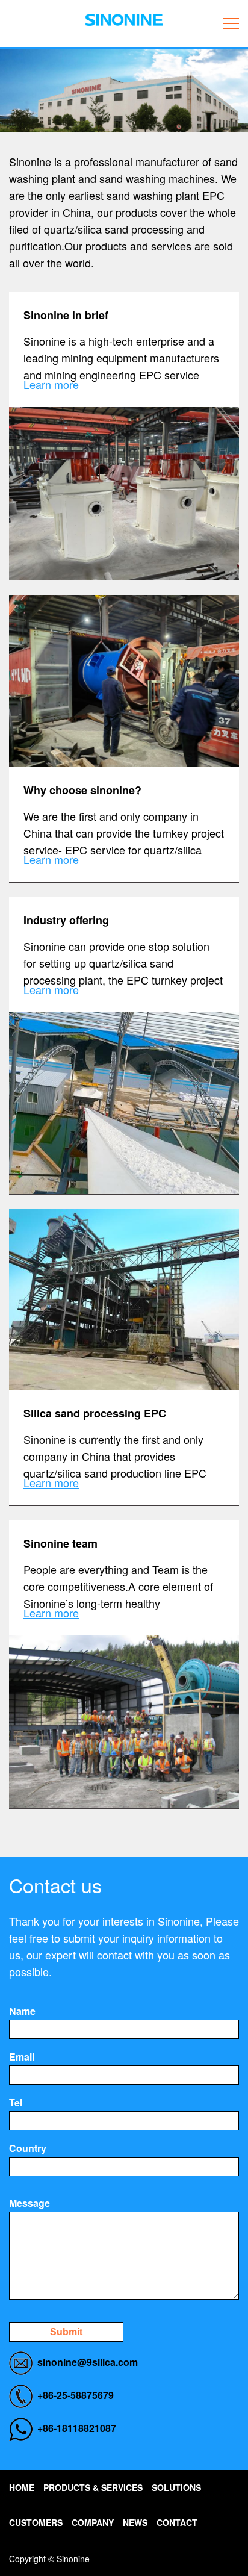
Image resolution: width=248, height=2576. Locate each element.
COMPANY (93, 2522)
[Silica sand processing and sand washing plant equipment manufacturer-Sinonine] (124, 20)
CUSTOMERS (36, 2522)
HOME (22, 2487)
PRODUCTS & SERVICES (93, 2487)
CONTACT (177, 2522)
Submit (66, 2332)
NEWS (135, 2522)
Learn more (51, 384)
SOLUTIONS (176, 2487)
